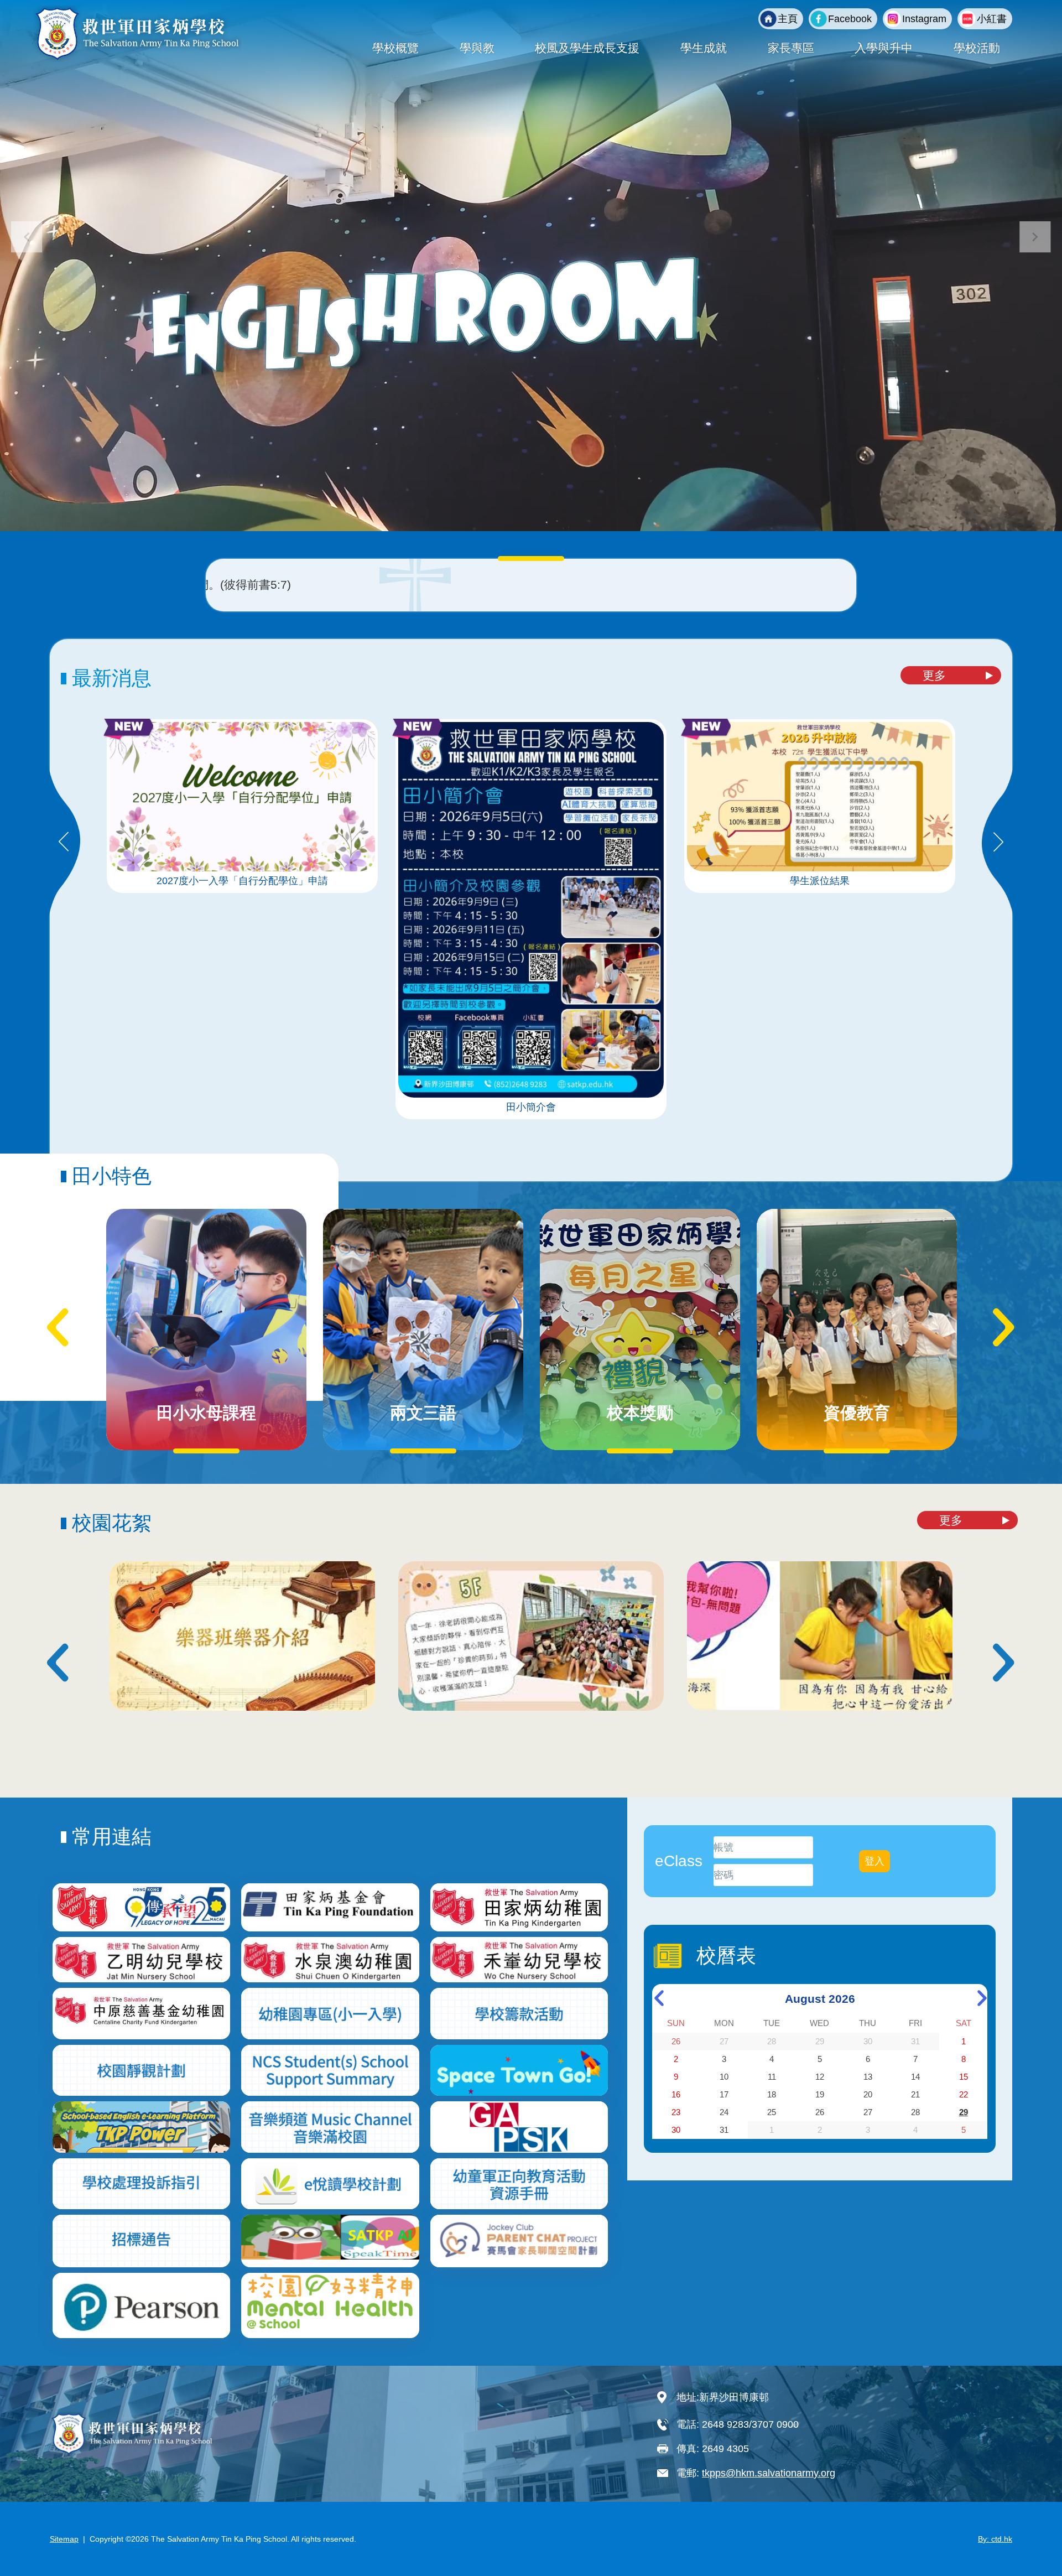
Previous (64, 843)
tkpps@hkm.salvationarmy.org (769, 2473)
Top (1034, 2531)
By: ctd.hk (995, 2539)
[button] (1035, 237)
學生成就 (704, 48)
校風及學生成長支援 (587, 48)
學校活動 (977, 48)
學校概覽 (395, 48)
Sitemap (64, 2539)
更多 (934, 675)
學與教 (477, 48)
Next (998, 843)
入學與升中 (884, 48)
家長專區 (791, 48)
